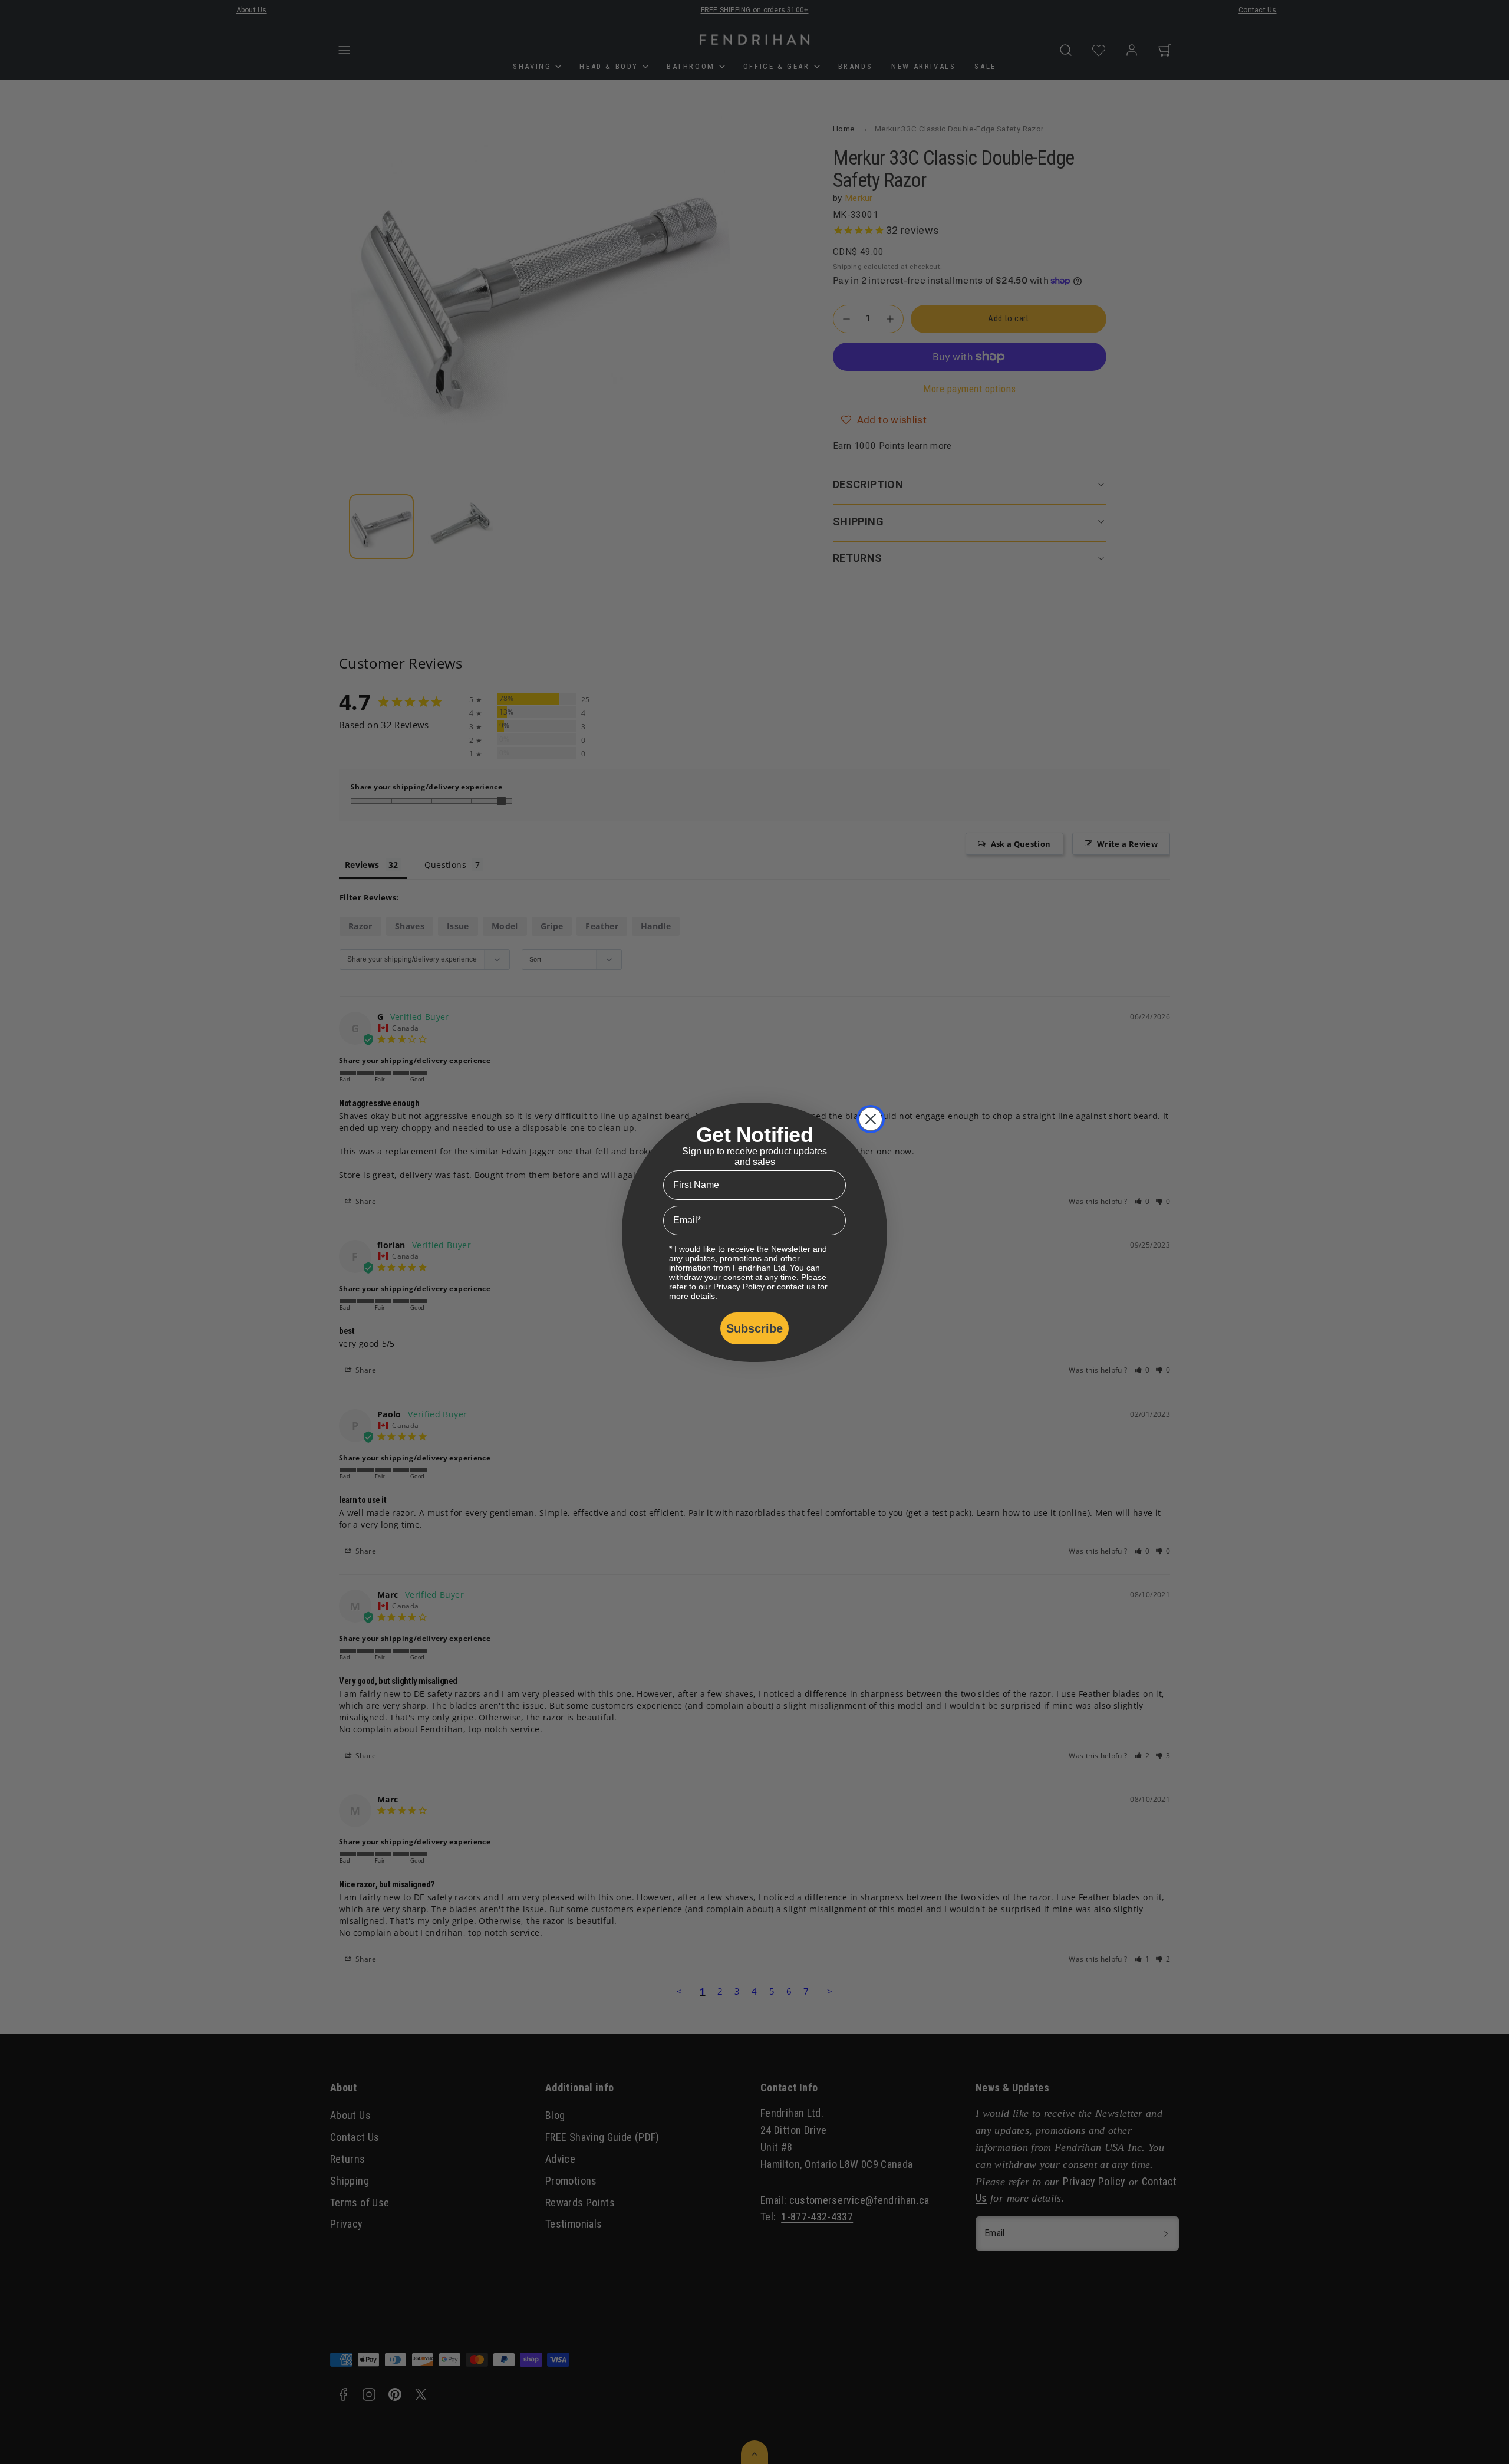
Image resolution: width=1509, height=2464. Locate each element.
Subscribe (754, 1328)
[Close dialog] (871, 1119)
